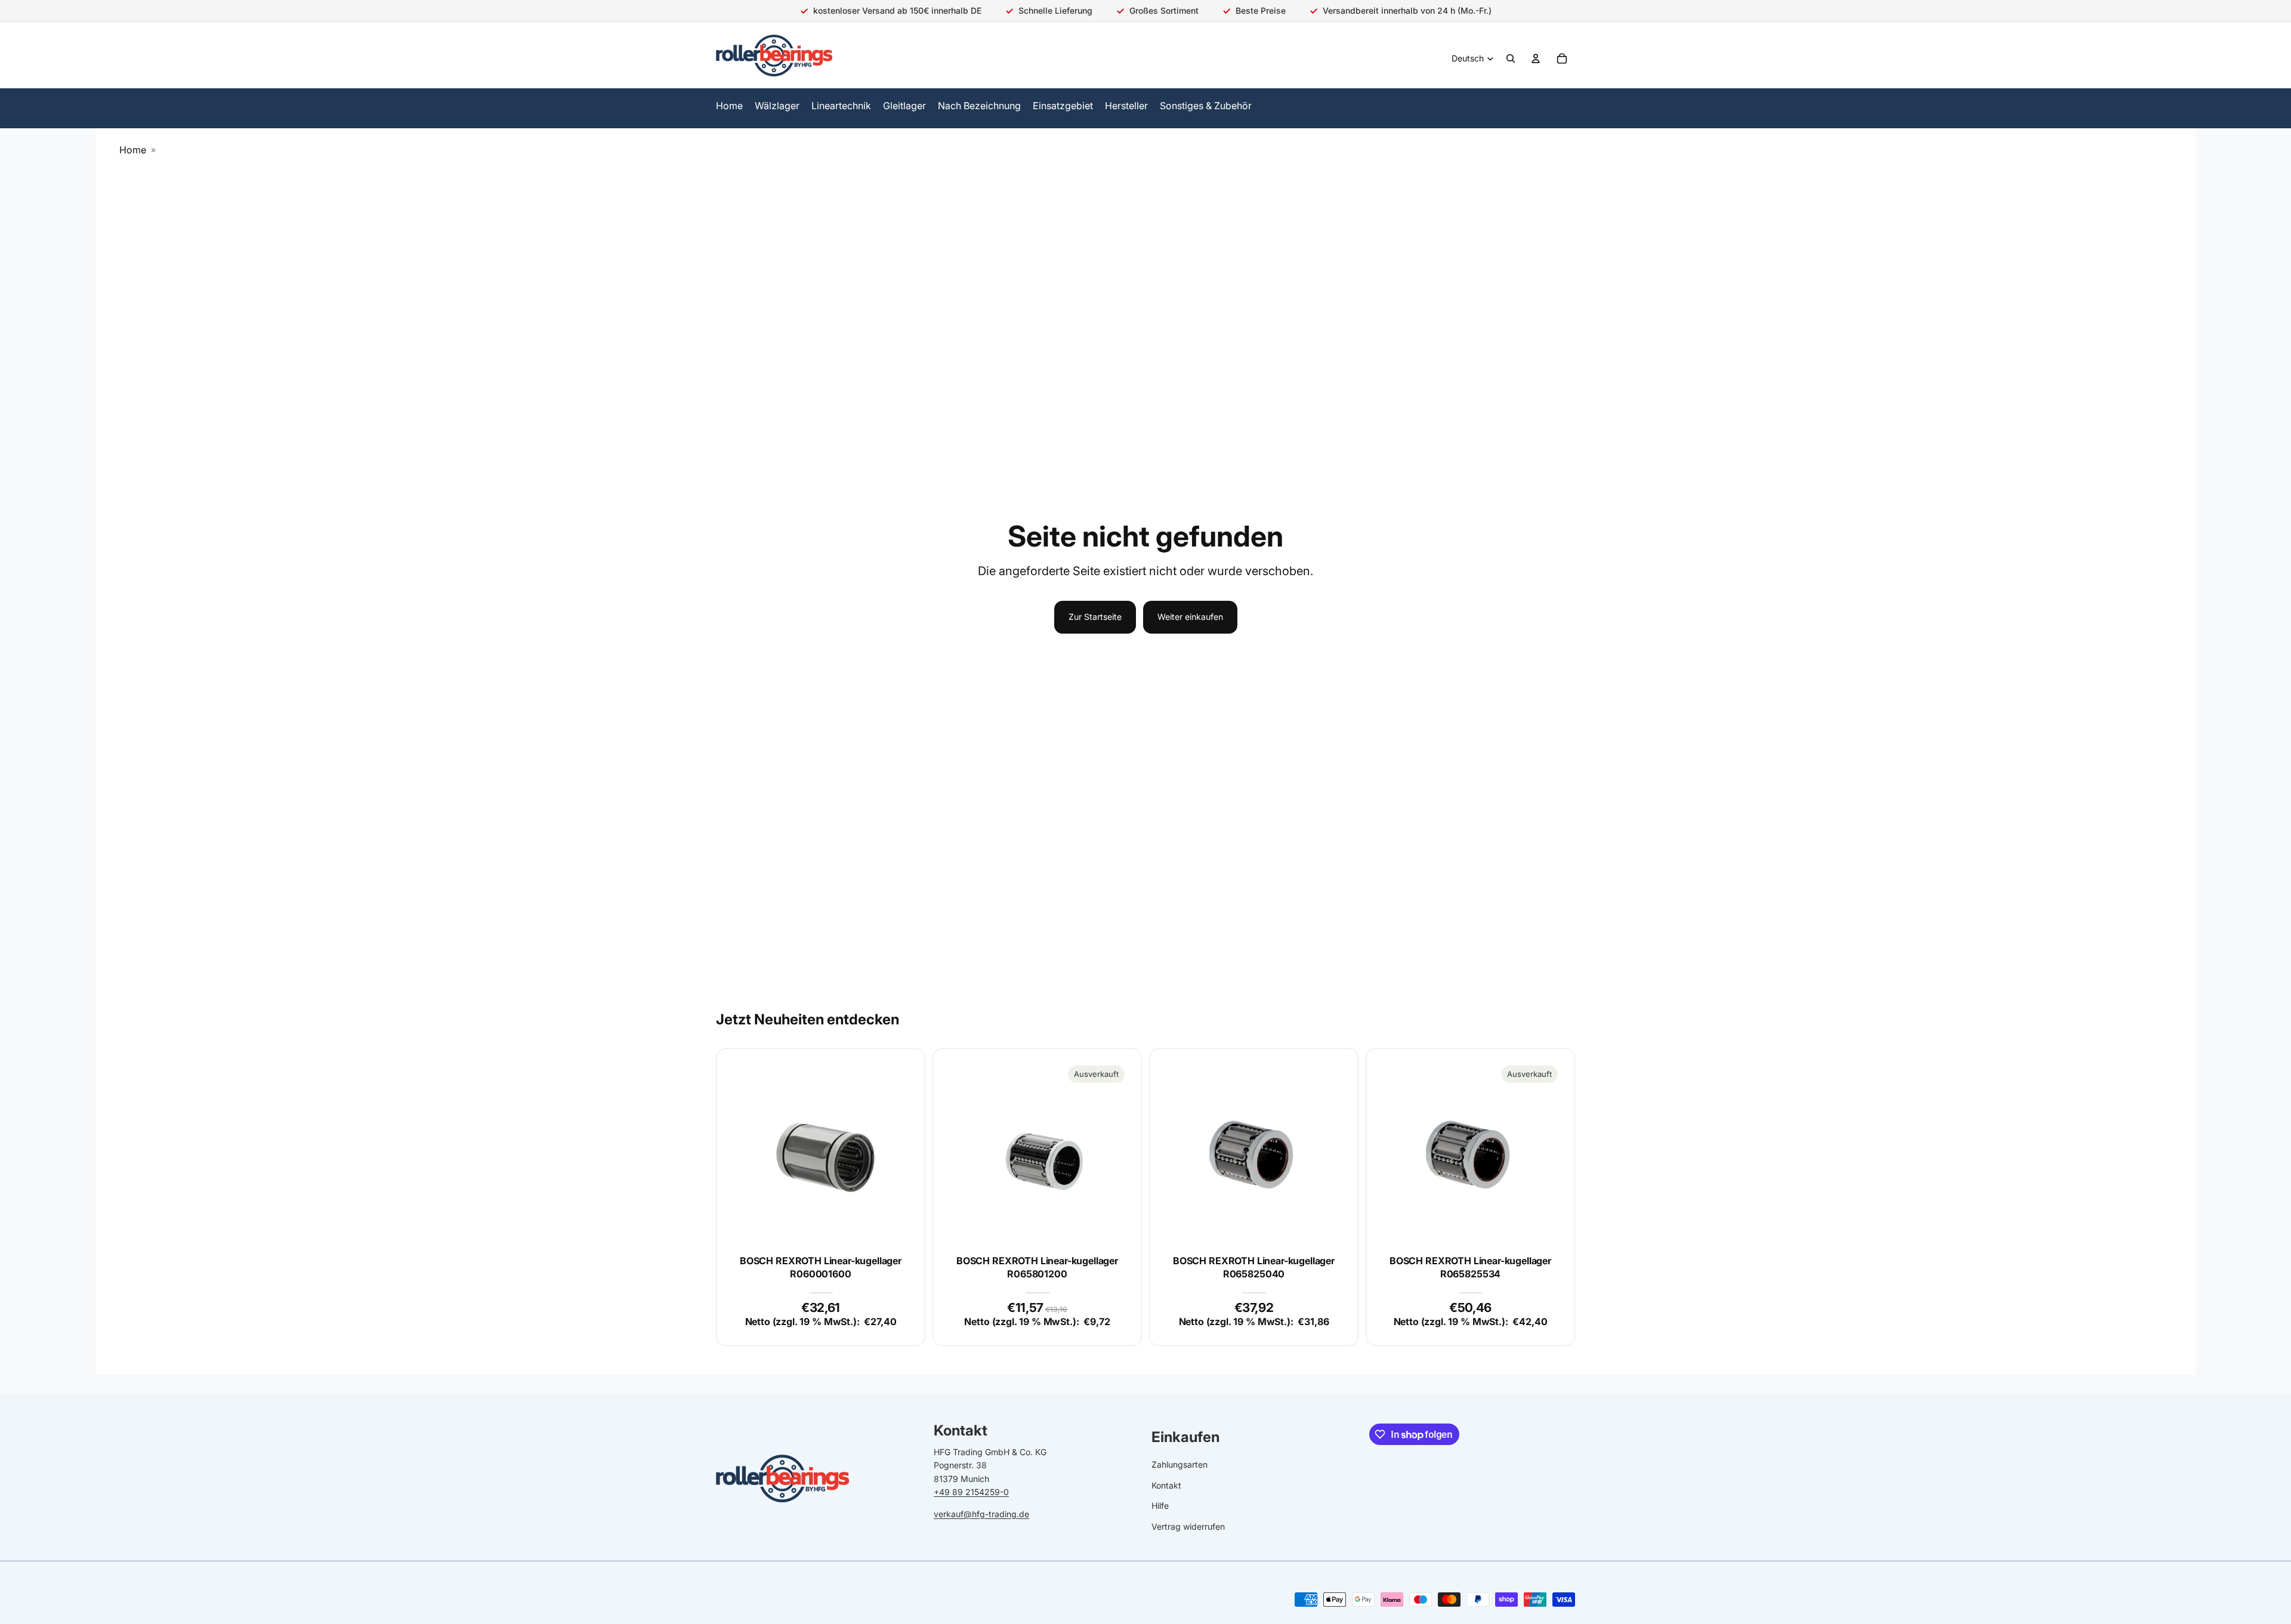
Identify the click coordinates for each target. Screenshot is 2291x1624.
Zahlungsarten (1180, 1464)
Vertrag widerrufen (1188, 1526)
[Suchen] (1511, 58)
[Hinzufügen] (894, 1227)
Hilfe (1160, 1506)
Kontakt (1166, 1485)
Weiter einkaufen (1190, 617)
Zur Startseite (1095, 617)
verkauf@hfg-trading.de (981, 1513)
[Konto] (1536, 58)
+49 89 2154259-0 (971, 1492)
